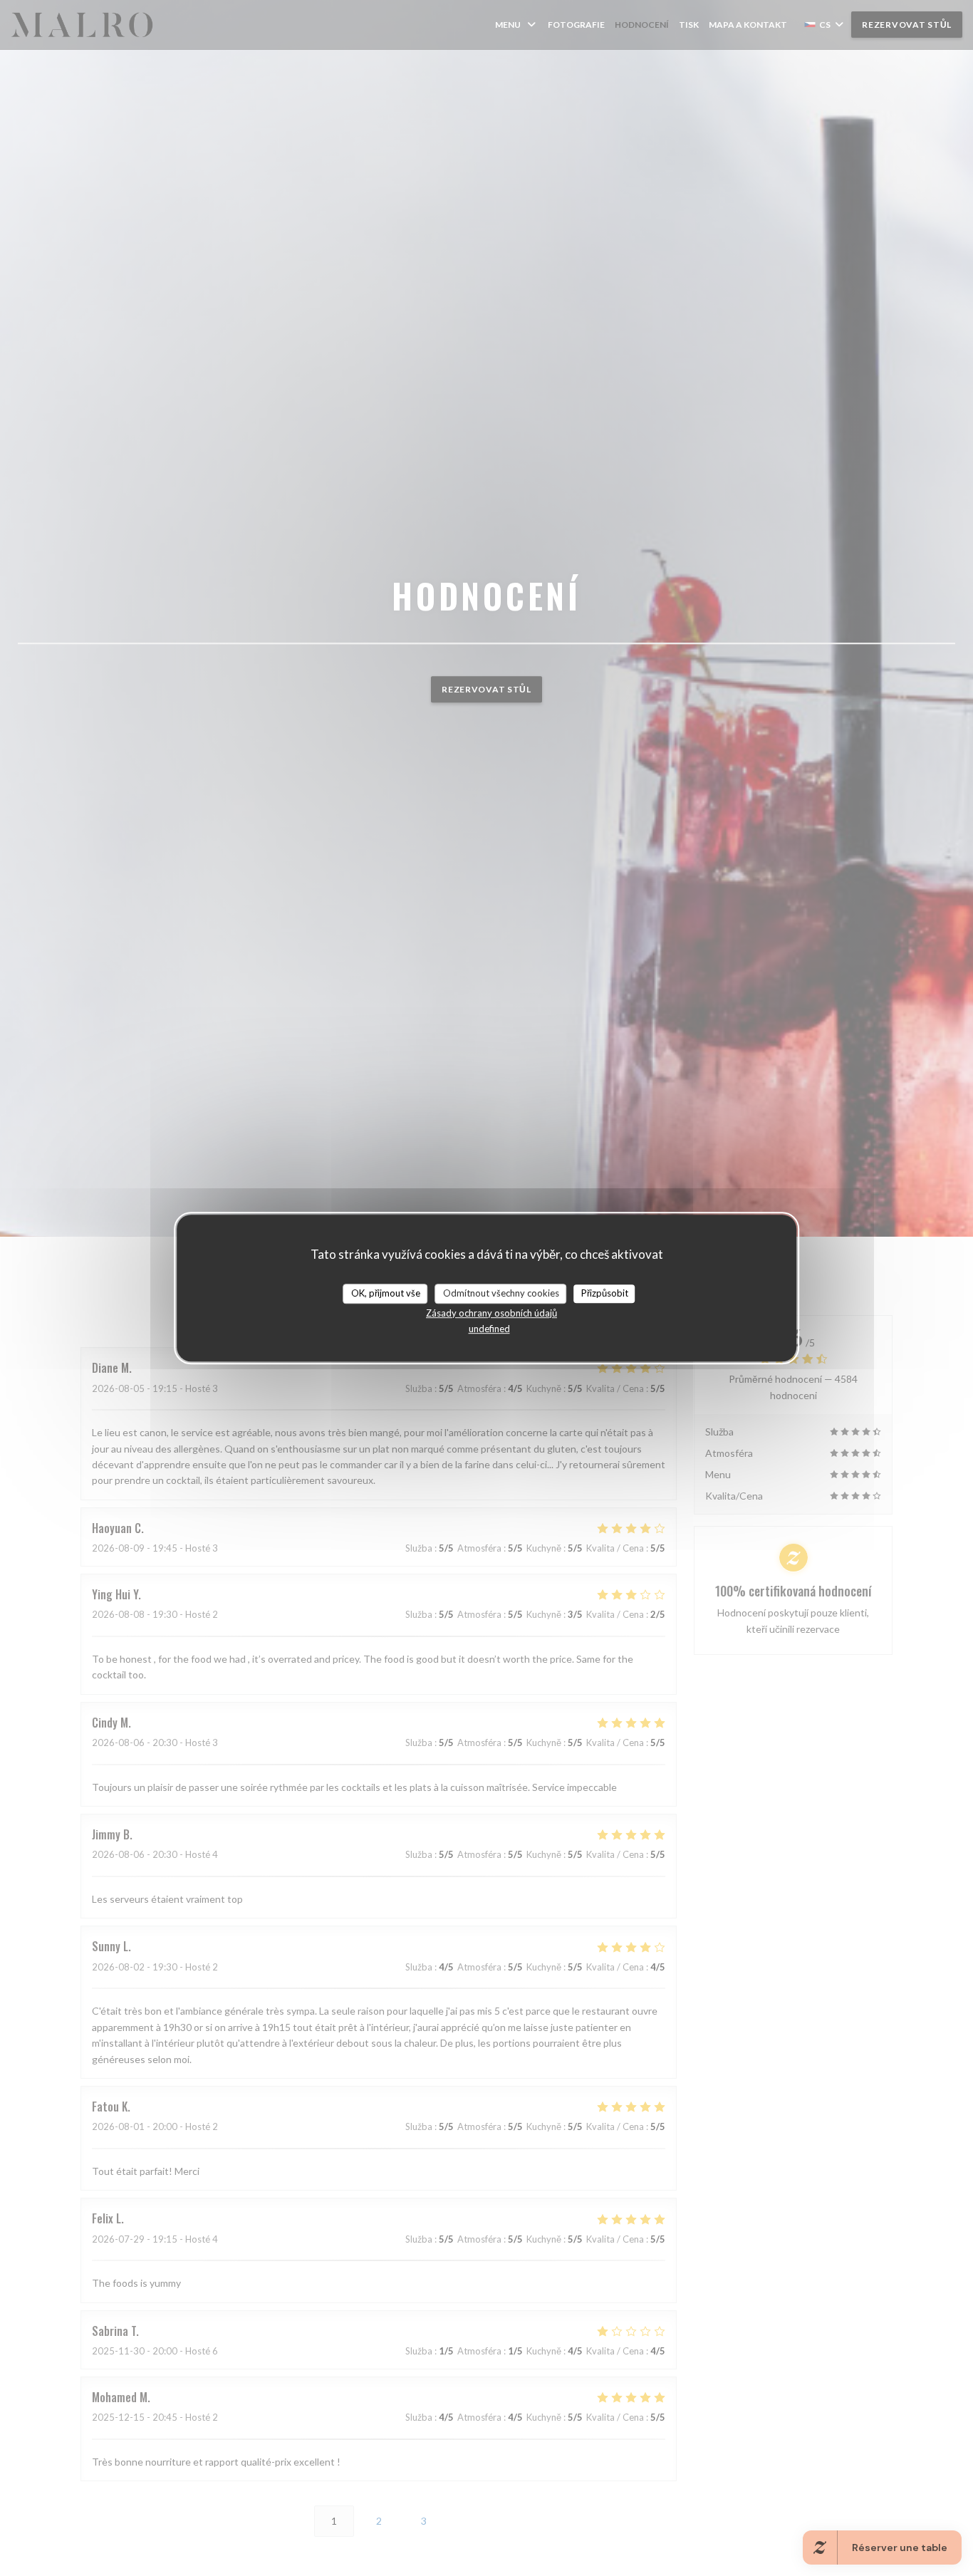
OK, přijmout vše (386, 1293)
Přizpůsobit (605, 1293)
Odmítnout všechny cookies (501, 1293)
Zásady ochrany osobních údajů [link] (491, 1313)
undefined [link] (489, 1329)
